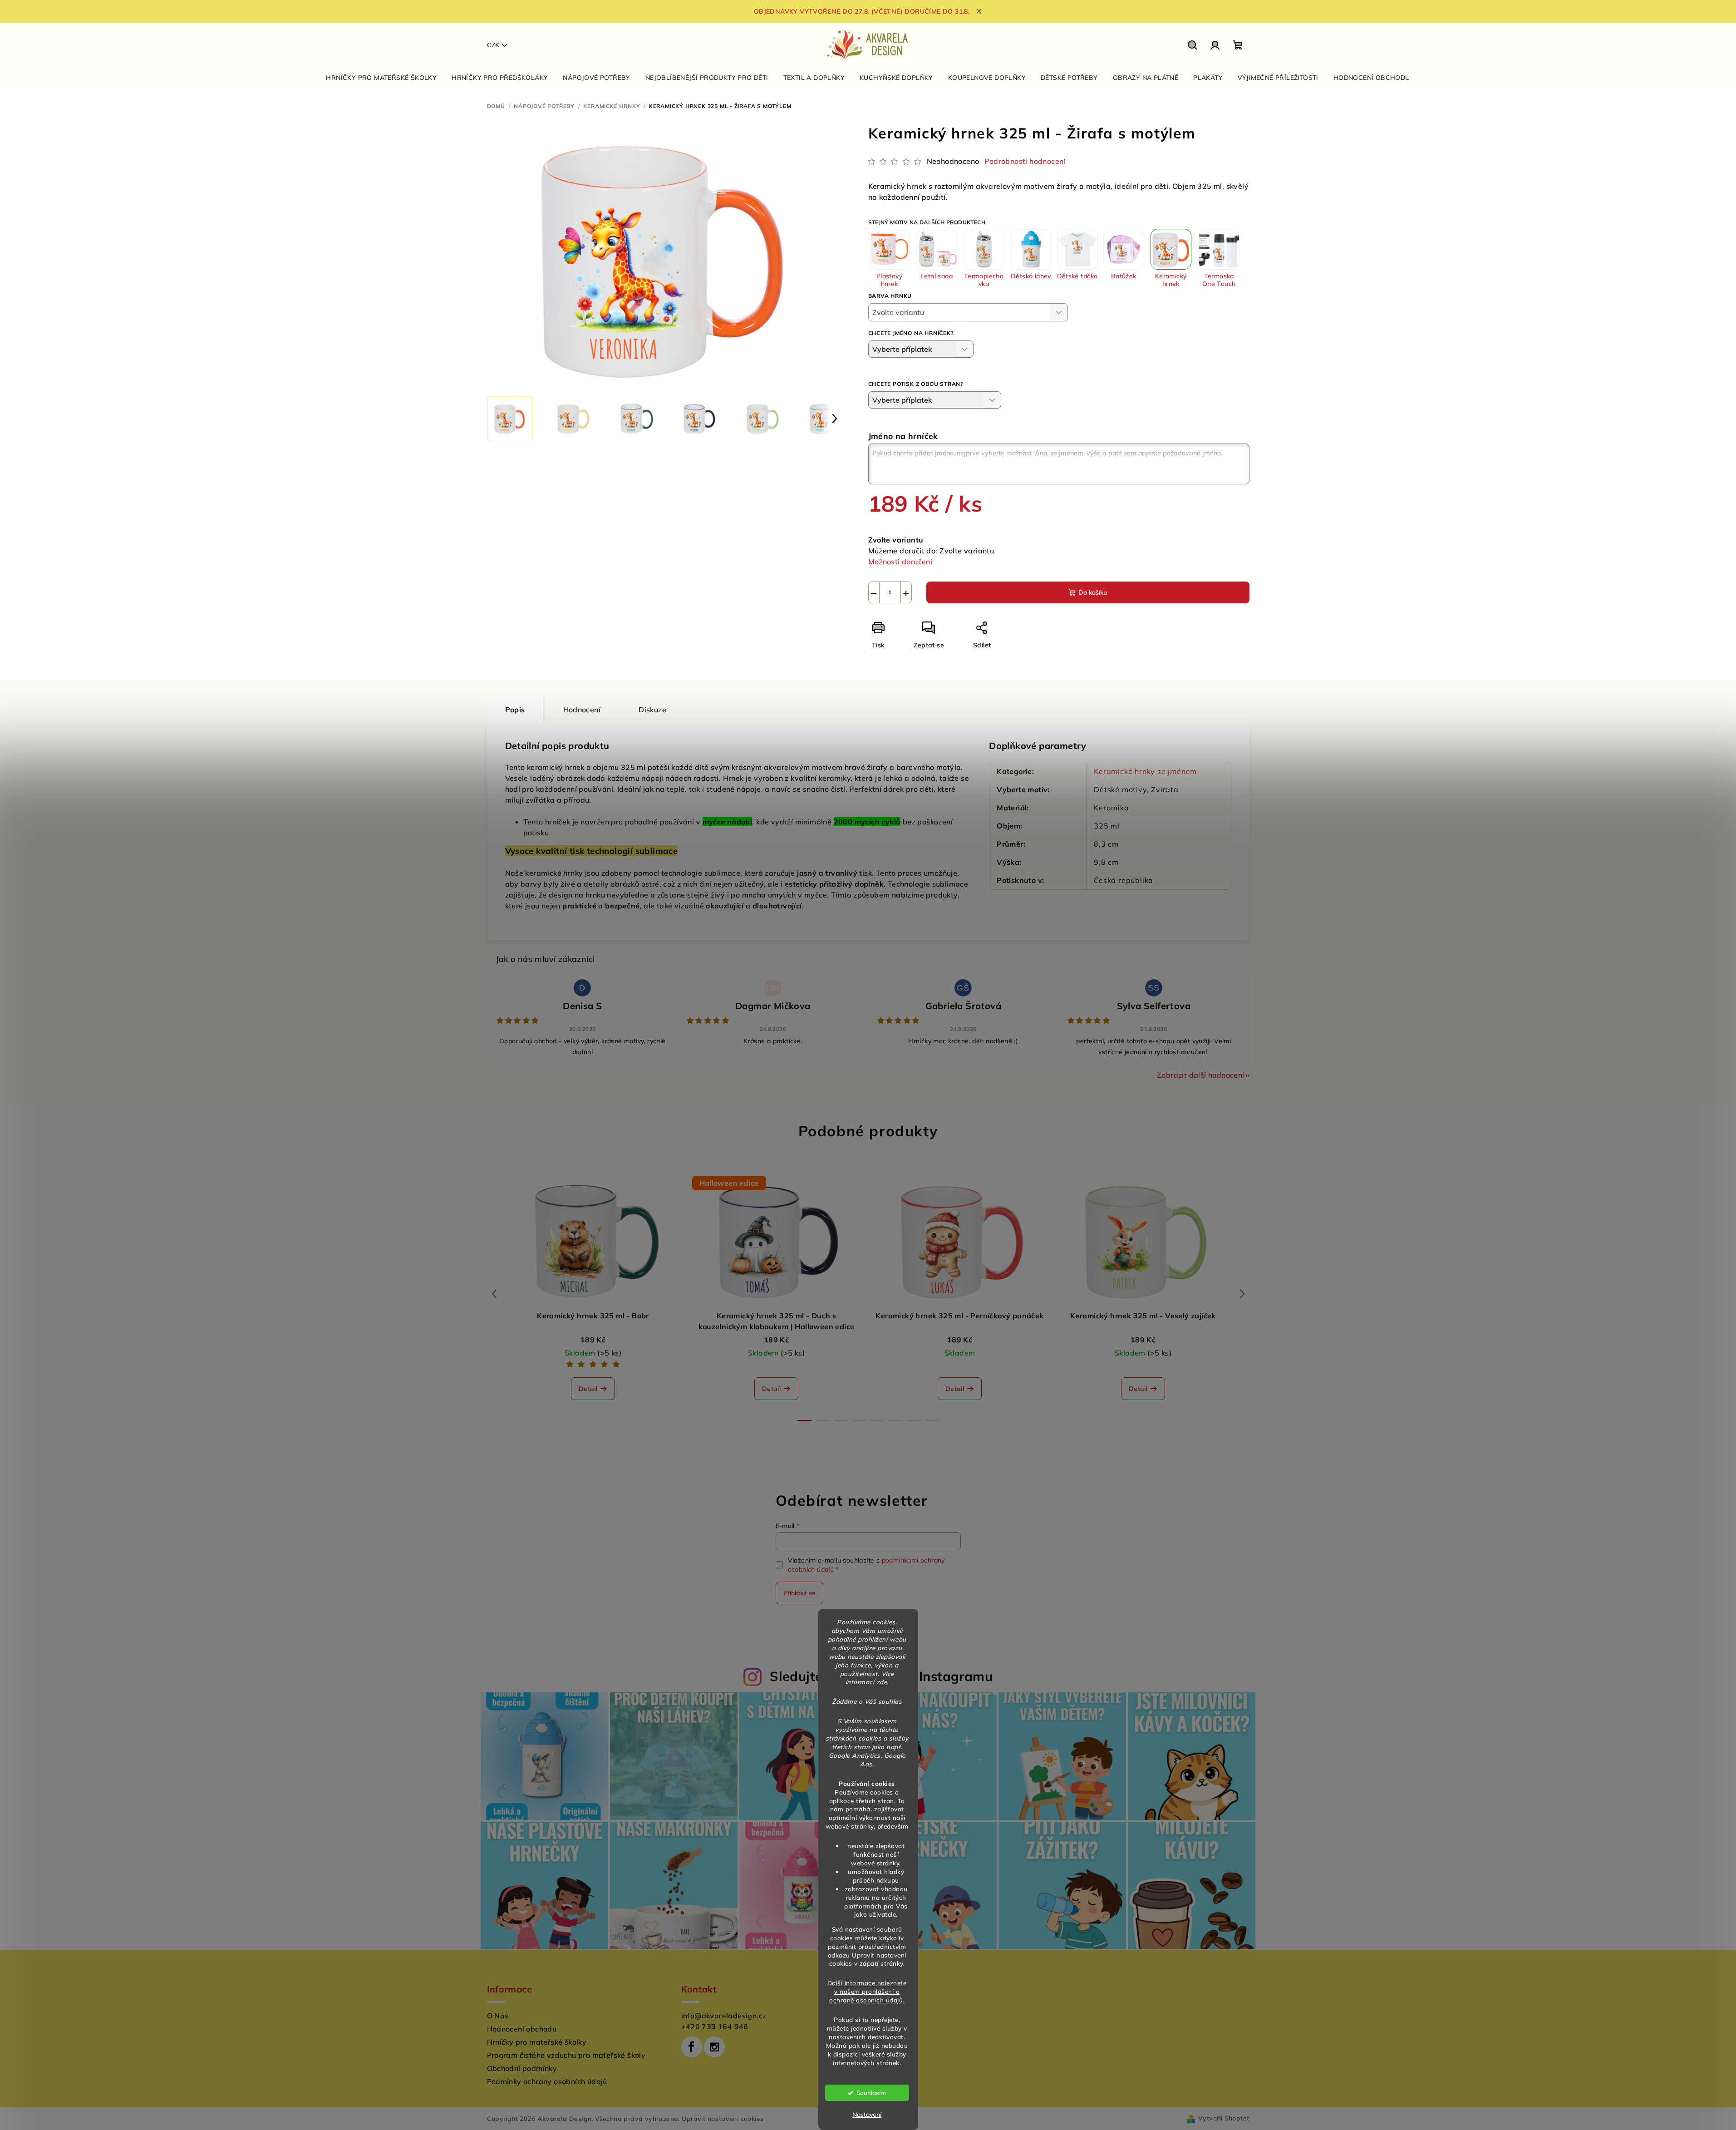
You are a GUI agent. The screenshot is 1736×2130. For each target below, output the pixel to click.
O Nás (498, 2016)
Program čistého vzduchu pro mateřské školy (566, 2055)
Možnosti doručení (900, 562)
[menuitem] (381, 78)
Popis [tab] (515, 710)
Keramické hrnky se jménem (1145, 771)
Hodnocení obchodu (522, 2029)
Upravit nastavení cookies (723, 2119)
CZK (493, 45)
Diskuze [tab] (652, 710)
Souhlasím (871, 2093)
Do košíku (1093, 592)
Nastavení (867, 2115)
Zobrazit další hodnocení (1201, 1075)
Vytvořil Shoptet (1224, 2118)
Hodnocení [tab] (582, 710)
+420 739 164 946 (715, 2026)
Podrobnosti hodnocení (1025, 161)
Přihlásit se (799, 1593)
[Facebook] (692, 2047)
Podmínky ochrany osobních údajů (547, 2081)
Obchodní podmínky (522, 2068)
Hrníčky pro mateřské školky (537, 2042)
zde (882, 1682)
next (1242, 1294)
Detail (588, 1389)
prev (494, 1294)
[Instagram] (714, 2047)
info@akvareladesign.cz (724, 2016)
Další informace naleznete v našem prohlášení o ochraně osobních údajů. (867, 1991)
